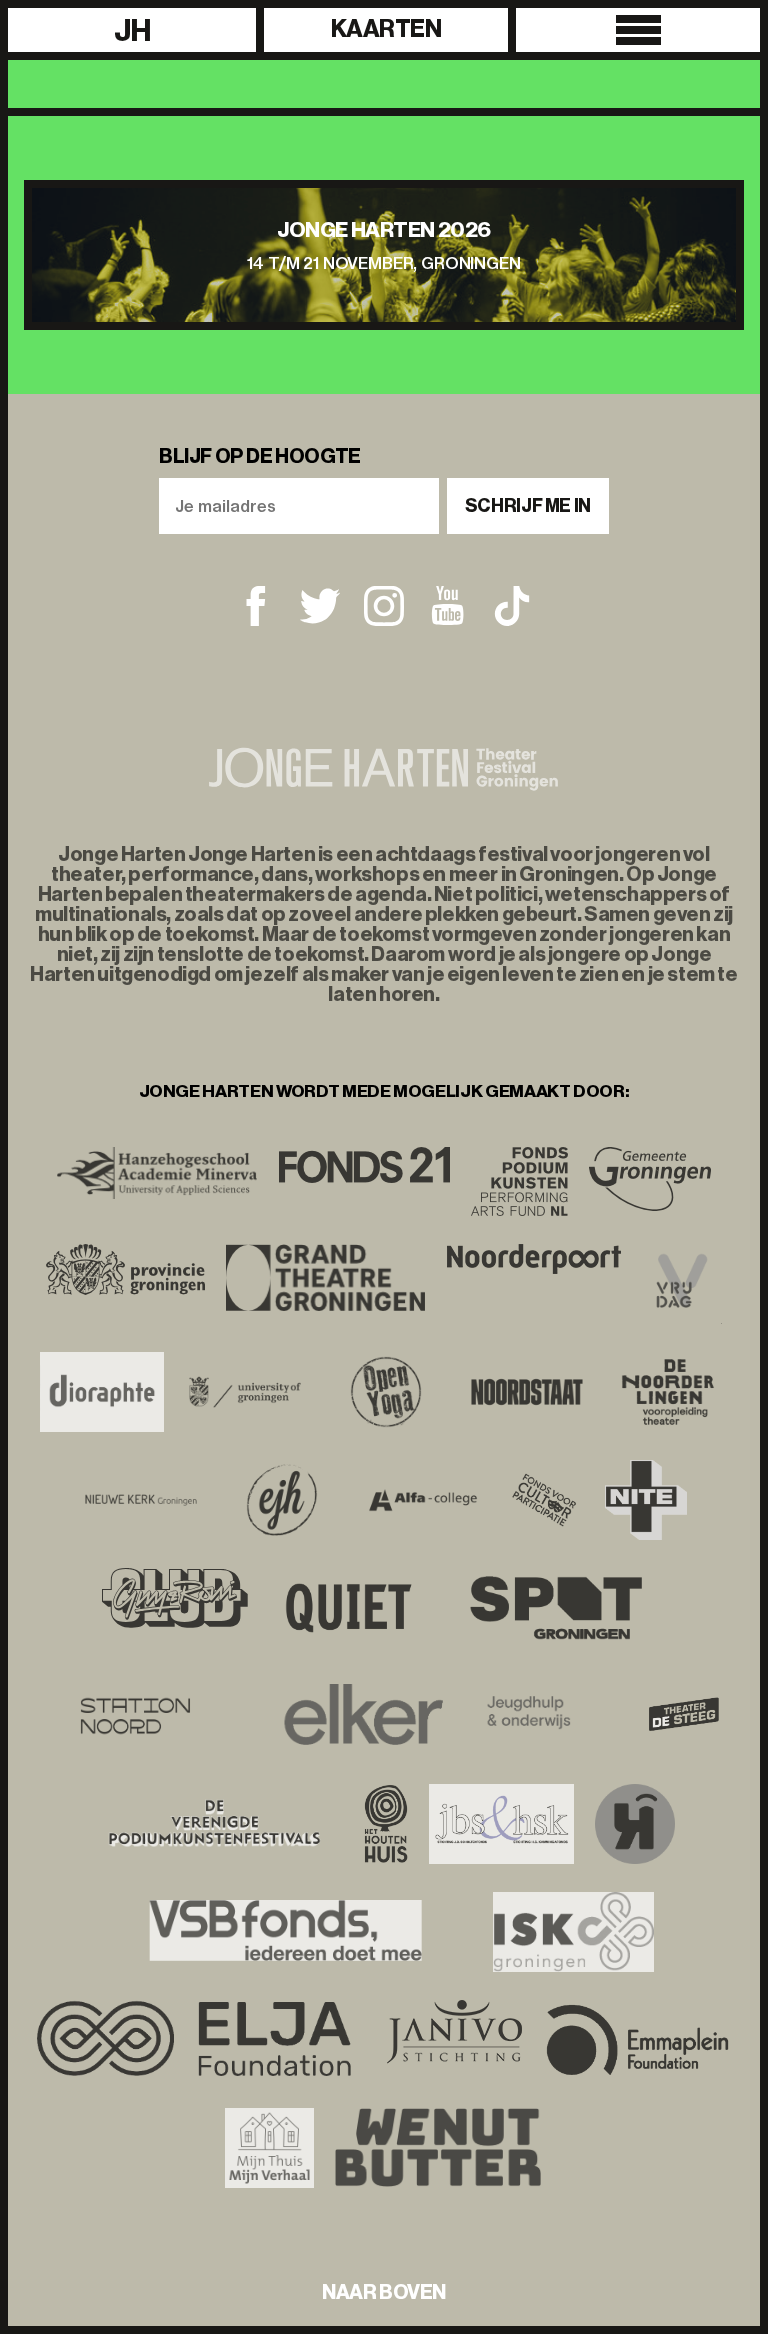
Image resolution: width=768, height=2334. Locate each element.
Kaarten (386, 29)
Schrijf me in (528, 506)
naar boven (384, 2292)
